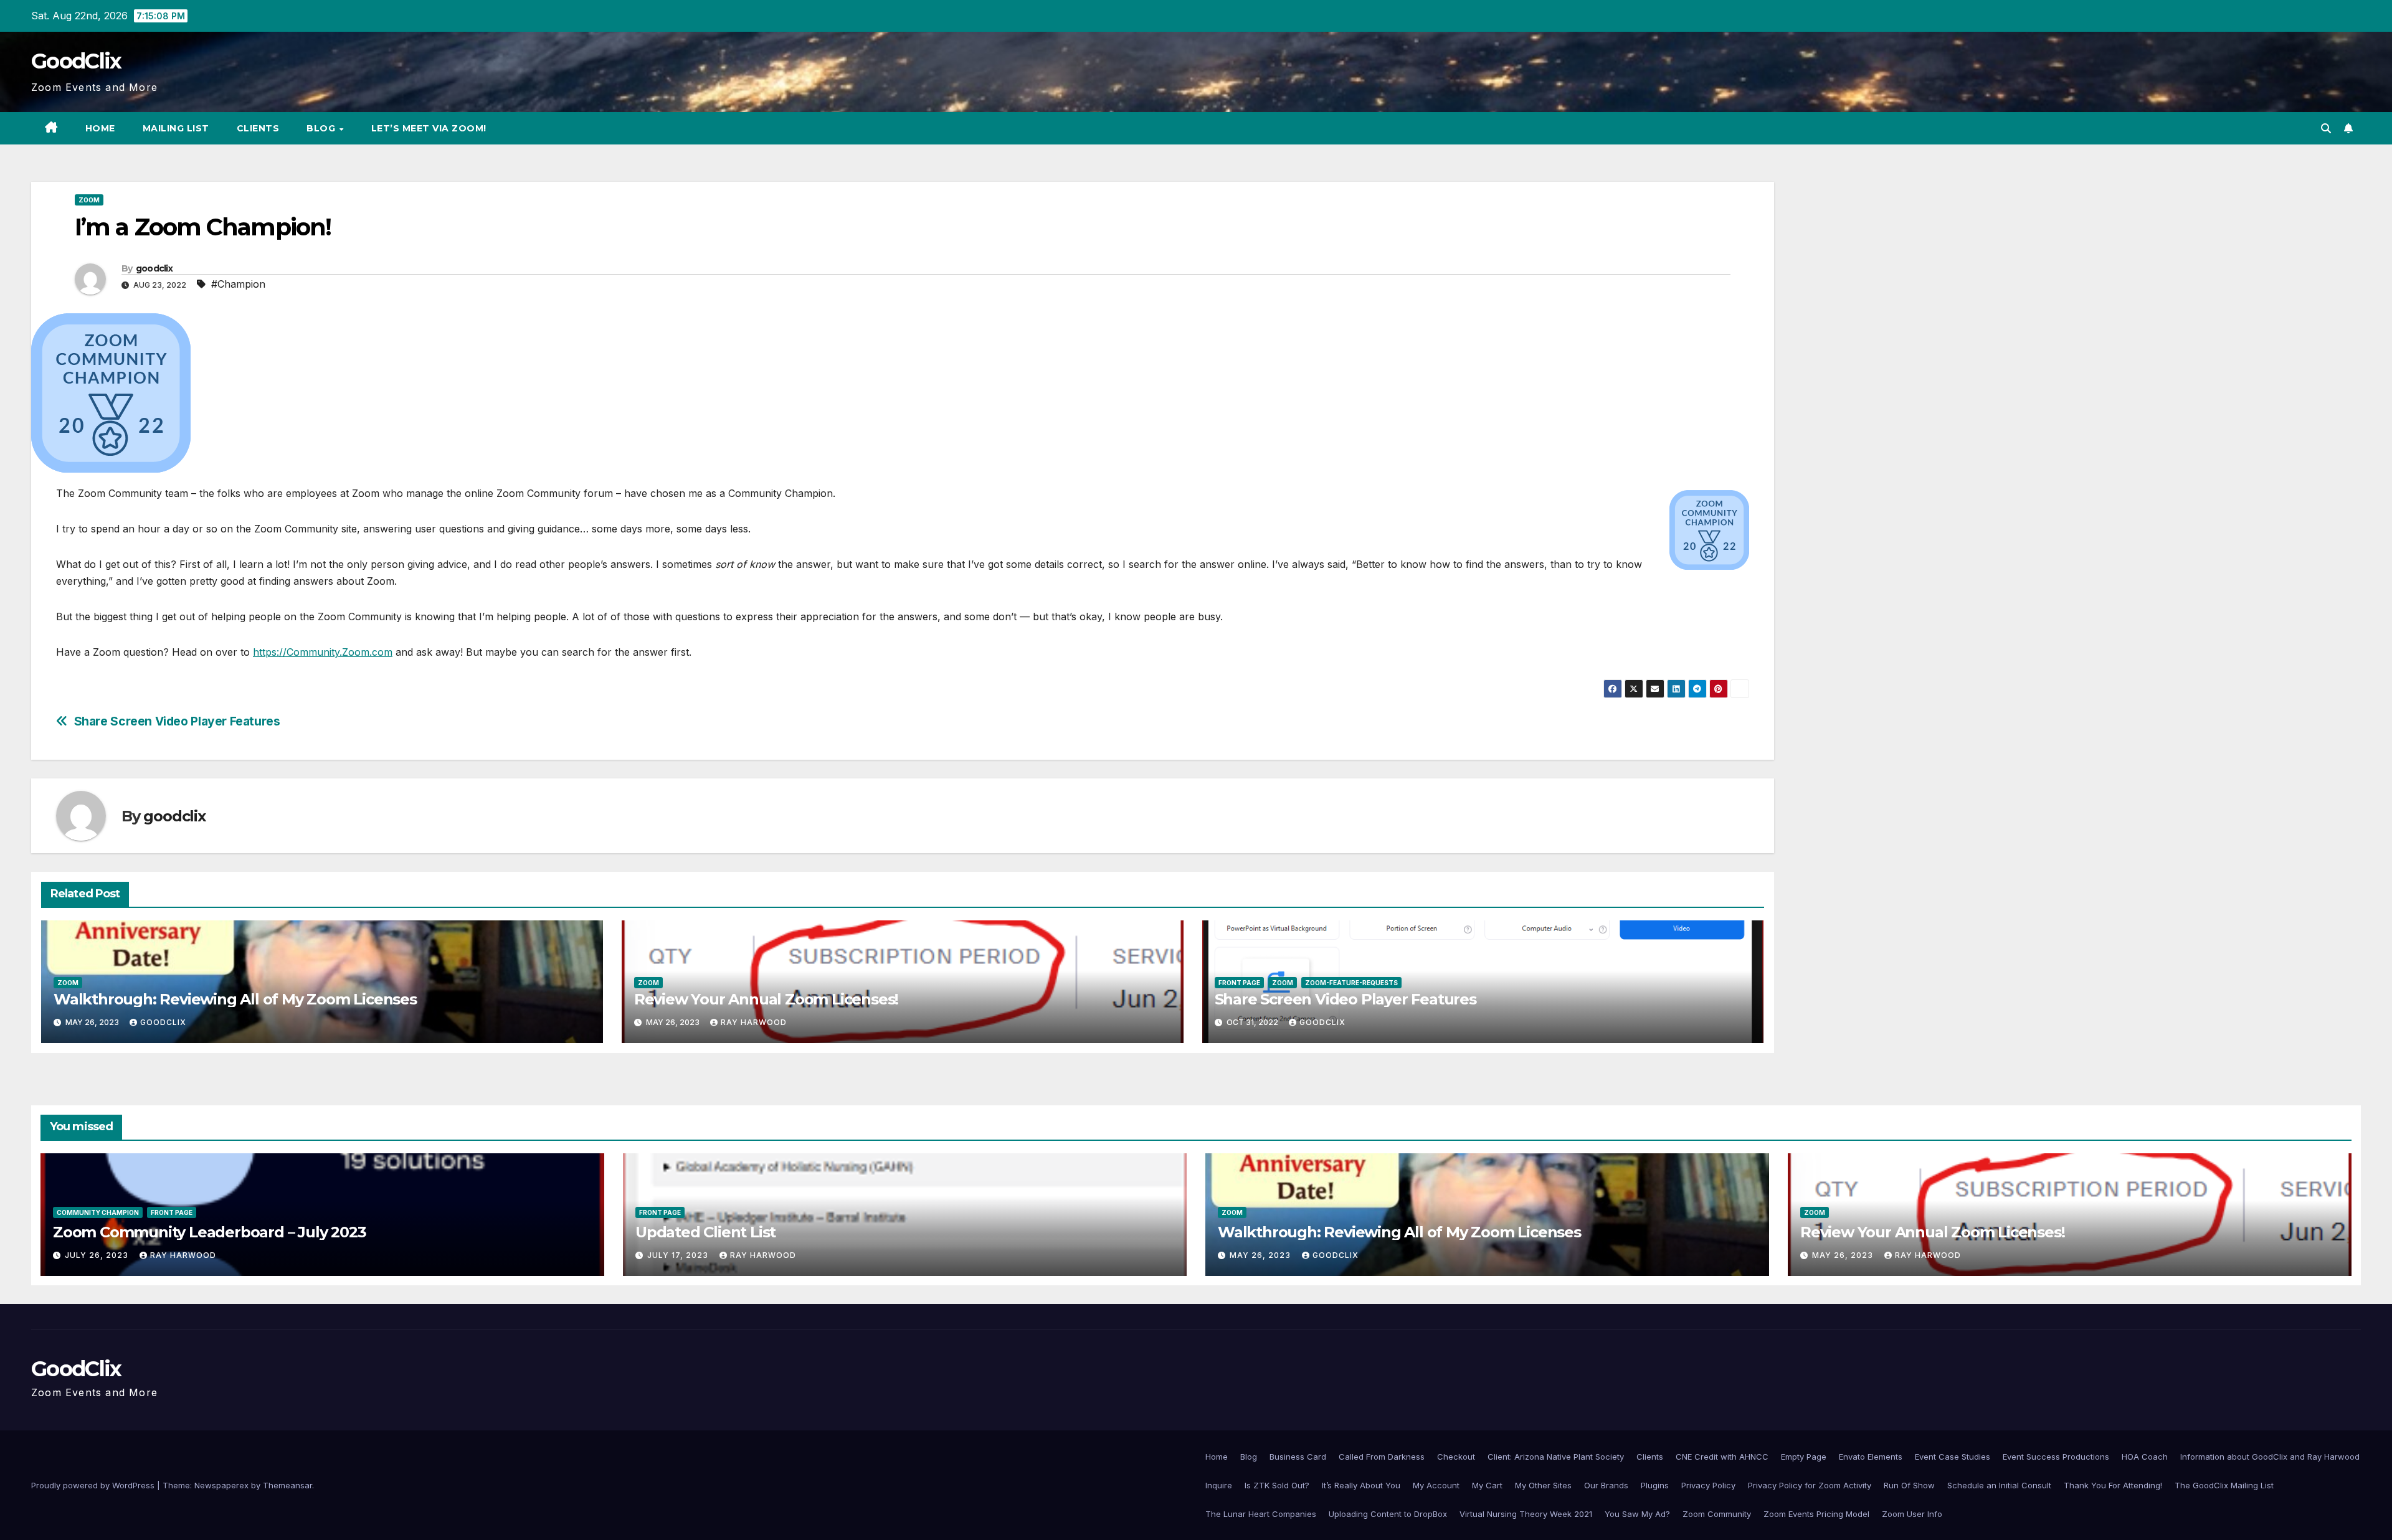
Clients (258, 128)
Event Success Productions (2056, 1457)
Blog (322, 128)
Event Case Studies (1953, 1457)
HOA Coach (2145, 1457)
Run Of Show (1909, 1485)
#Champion (238, 284)
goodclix (154, 268)
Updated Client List (705, 1232)
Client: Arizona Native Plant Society (1556, 1457)
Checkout (1456, 1457)
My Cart (1487, 1485)
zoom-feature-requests (1351, 983)
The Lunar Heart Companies (1261, 1514)
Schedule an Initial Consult (1999, 1485)
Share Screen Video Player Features (177, 721)
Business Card (1298, 1457)
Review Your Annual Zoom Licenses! (766, 999)
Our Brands (1606, 1485)
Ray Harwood (754, 1022)
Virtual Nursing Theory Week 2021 (1526, 1514)
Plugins (1655, 1485)
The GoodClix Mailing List (2224, 1485)
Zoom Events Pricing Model (1816, 1514)
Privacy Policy (1708, 1485)
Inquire (1219, 1485)
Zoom (89, 200)
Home (100, 128)
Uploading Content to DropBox (1388, 1514)
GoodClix (76, 61)
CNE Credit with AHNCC (1722, 1457)
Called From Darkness (1382, 1457)
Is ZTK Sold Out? (1277, 1485)
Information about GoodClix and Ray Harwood (2270, 1457)
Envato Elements (1871, 1457)
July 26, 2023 (98, 1255)
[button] (2326, 128)
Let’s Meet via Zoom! (429, 128)
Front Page (1239, 983)
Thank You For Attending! (2113, 1485)
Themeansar (287, 1485)
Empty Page (1804, 1457)
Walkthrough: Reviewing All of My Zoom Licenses (235, 999)
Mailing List (176, 128)
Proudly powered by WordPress (94, 1485)
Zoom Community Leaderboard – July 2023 (209, 1232)
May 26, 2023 (1261, 1255)
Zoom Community (1717, 1514)
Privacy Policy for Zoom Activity (1810, 1485)
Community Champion (98, 1212)
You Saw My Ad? (1637, 1514)
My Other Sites (1543, 1485)
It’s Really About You (1361, 1485)
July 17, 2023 (679, 1255)
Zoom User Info (1912, 1514)
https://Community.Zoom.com (323, 652)
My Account (1436, 1485)
